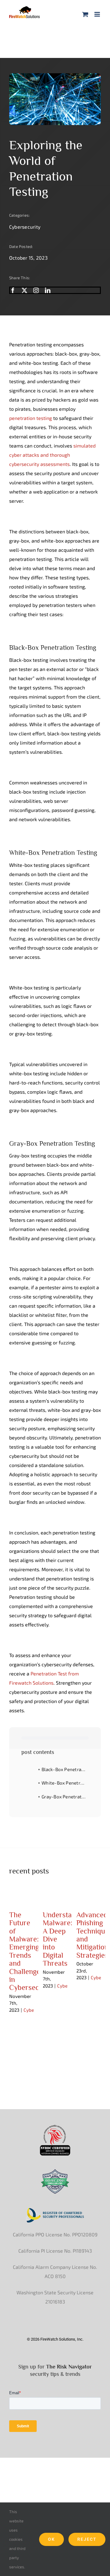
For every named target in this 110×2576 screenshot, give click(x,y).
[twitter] (24, 290)
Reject (87, 2539)
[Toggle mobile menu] (98, 14)
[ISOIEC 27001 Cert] (55, 2171)
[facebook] (13, 290)
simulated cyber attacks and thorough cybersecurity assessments (52, 455)
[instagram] (36, 290)
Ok (51, 2539)
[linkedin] (48, 290)
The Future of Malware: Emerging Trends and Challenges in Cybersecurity (32, 1951)
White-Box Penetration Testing (65, 1783)
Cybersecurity (25, 227)
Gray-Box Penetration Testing (65, 1797)
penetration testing (31, 418)
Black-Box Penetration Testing (65, 1769)
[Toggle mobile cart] (85, 14)
